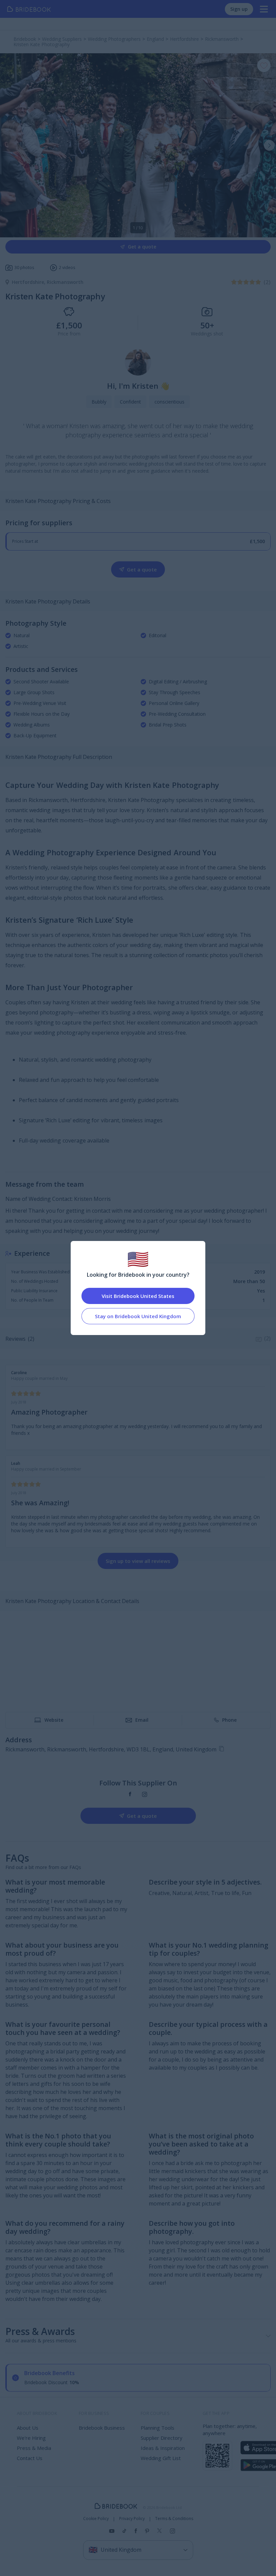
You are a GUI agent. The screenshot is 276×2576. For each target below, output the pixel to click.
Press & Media (34, 2448)
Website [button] (54, 1720)
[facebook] (130, 1794)
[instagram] (145, 1794)
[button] (269, 145)
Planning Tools (158, 2428)
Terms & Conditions (174, 2519)
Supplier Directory (162, 2438)
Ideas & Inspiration (163, 2448)
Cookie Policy (96, 2519)
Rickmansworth (65, 282)
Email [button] (142, 1720)
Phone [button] (229, 1720)
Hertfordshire (29, 282)
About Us (28, 2428)
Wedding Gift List (161, 2458)
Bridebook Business (102, 2428)
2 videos (67, 268)
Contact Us (30, 2458)
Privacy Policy (132, 2519)
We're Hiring (31, 2438)
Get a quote (142, 247)
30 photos (24, 268)
